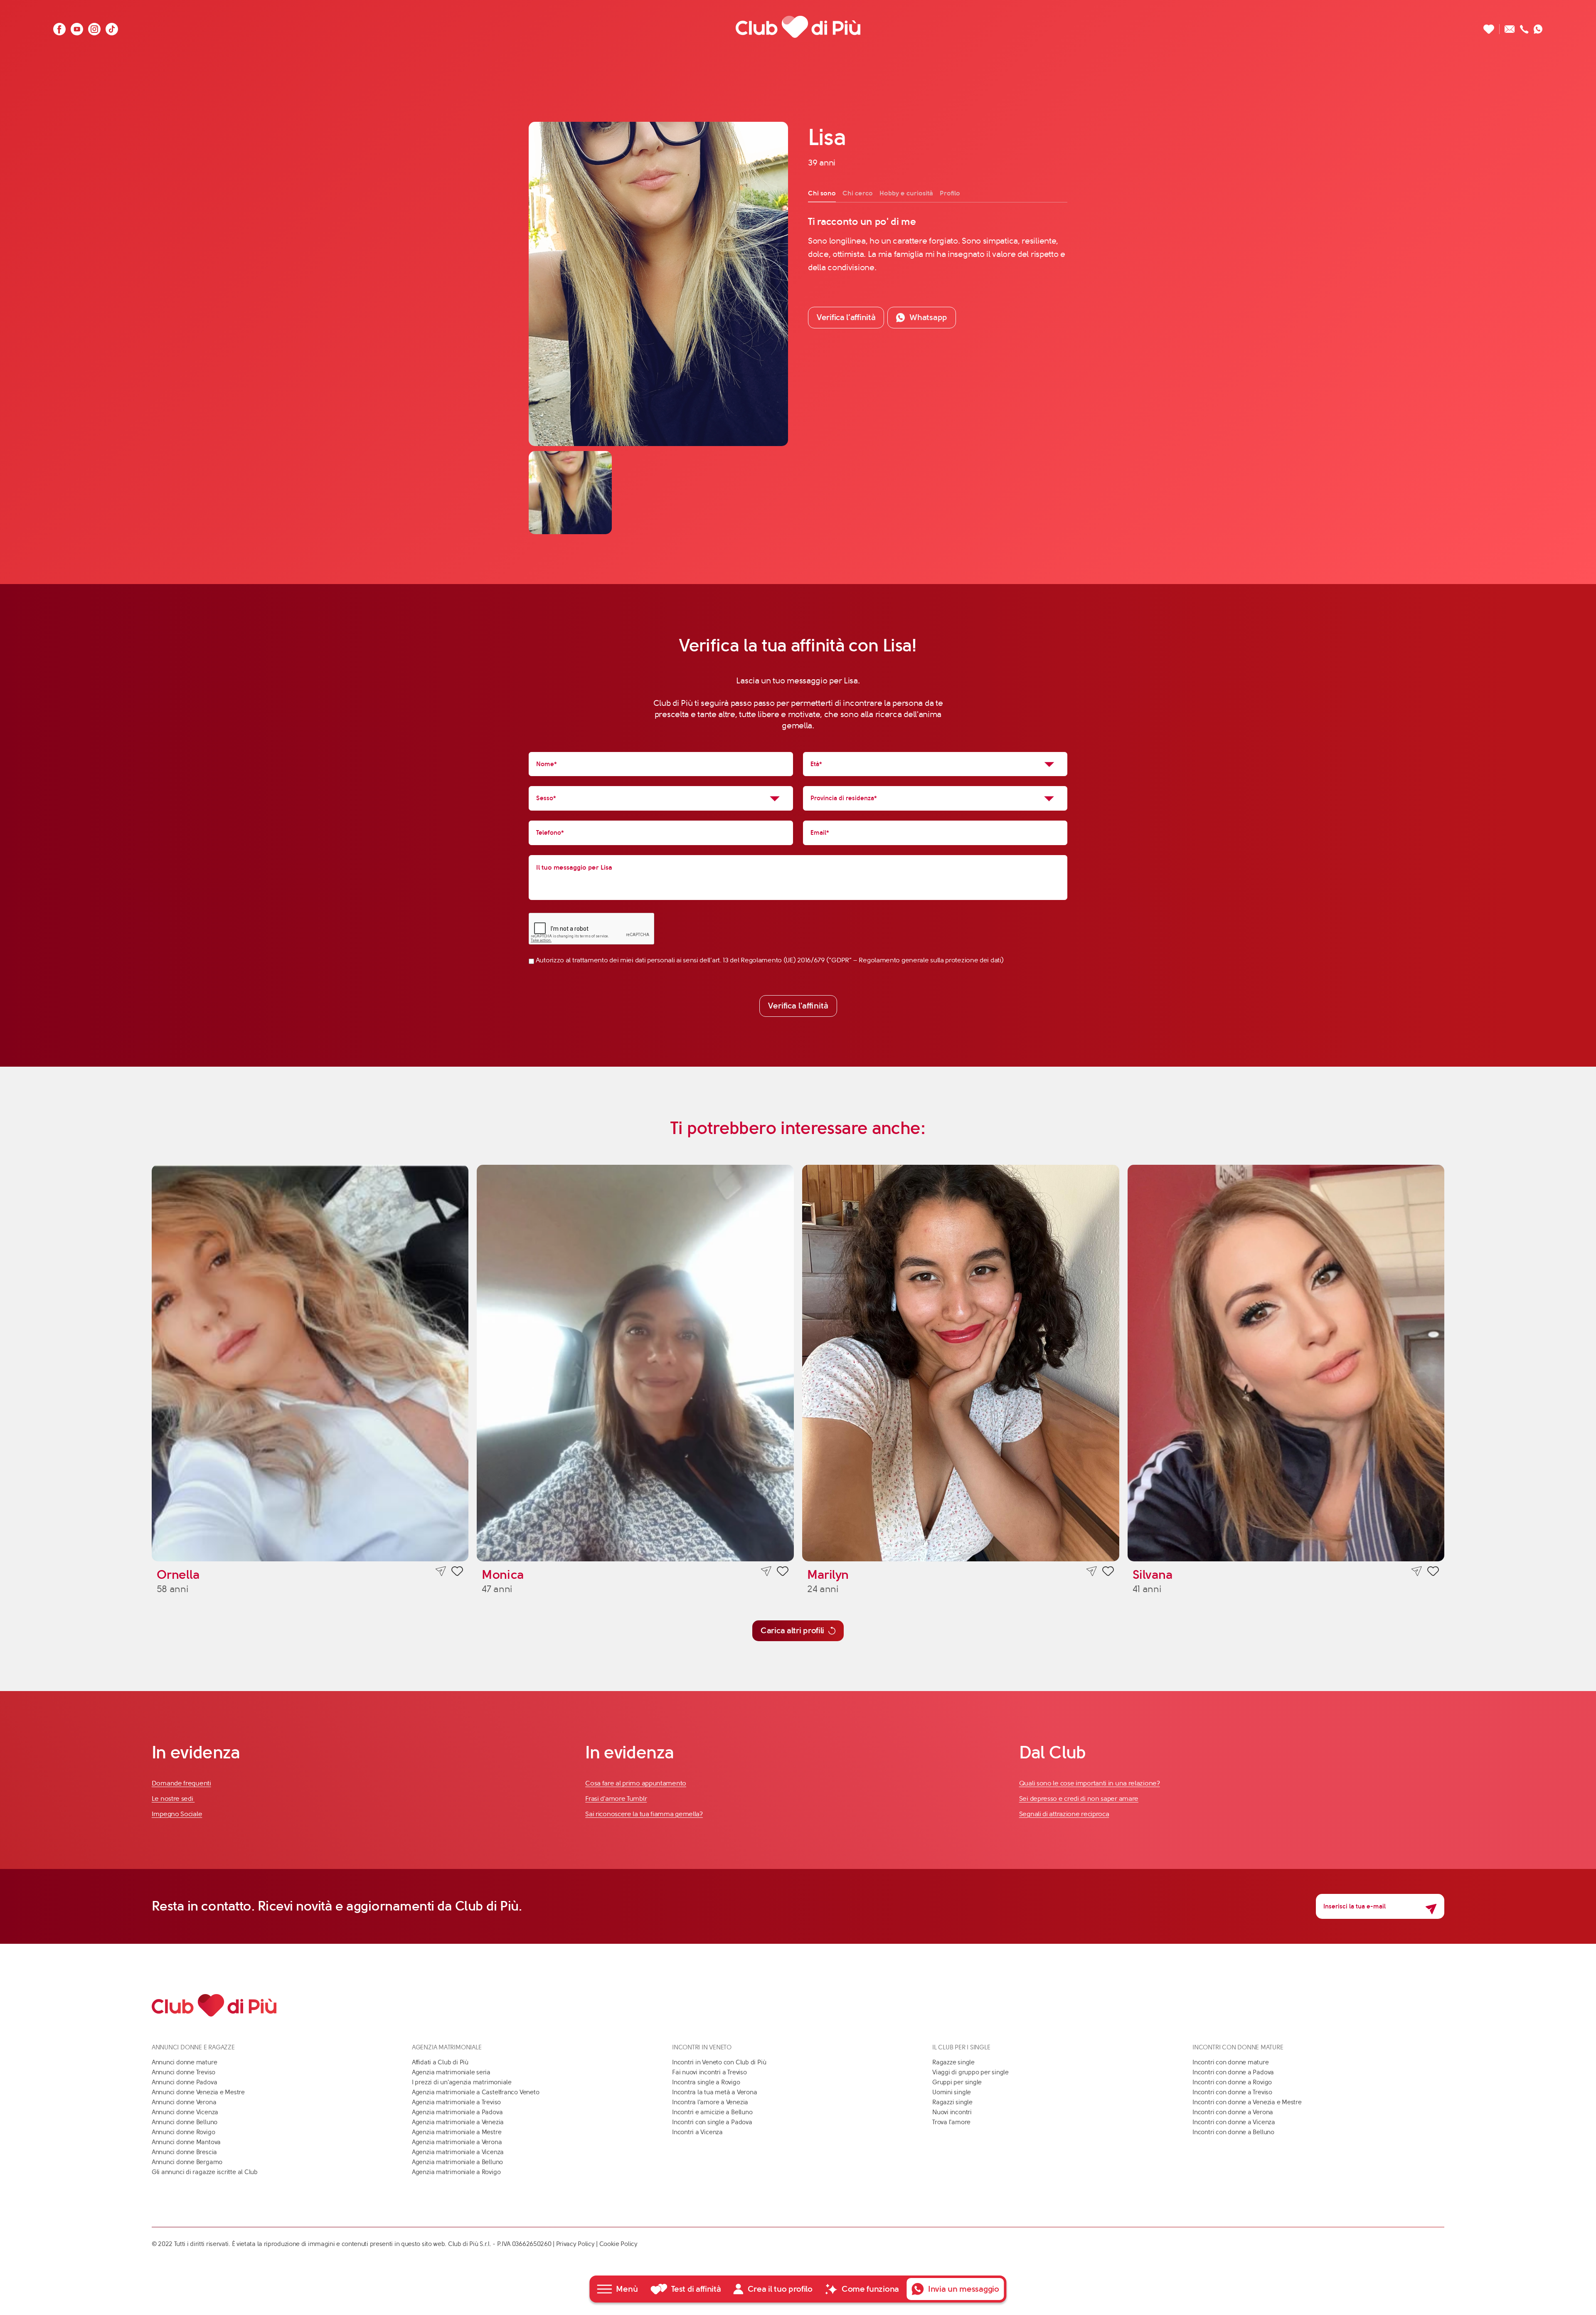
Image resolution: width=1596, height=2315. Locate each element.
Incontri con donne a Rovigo (1232, 2082)
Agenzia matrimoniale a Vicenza (458, 2152)
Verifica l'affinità (798, 1006)
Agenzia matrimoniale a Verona (457, 2142)
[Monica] (635, 1363)
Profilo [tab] (950, 193)
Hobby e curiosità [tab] (906, 193)
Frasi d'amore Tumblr (616, 1799)
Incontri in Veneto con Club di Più (719, 2062)
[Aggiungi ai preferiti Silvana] (1433, 1573)
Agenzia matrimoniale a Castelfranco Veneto (476, 2092)
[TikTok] (112, 27)
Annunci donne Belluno (185, 2122)
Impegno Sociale (177, 1814)
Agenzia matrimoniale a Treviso (456, 2102)
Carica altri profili (792, 1631)
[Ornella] (310, 1363)
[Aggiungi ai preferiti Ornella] (457, 1573)
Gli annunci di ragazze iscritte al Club (205, 2172)
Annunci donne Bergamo (187, 2162)
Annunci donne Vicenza (185, 2112)
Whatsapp (928, 317)
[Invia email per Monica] (766, 1572)
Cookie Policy (618, 2244)
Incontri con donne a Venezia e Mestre (1247, 2102)
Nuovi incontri (952, 2112)
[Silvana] (1286, 1363)
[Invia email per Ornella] (441, 1572)
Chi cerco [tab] (858, 193)
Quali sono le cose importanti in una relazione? (1090, 1783)
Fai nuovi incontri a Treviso (709, 2072)
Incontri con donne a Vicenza (1234, 2122)
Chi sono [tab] (822, 193)
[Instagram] (94, 27)
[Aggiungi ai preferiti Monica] (783, 1573)
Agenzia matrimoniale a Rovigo (456, 2172)
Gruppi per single (957, 2082)
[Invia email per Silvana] (1417, 1572)
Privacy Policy (575, 2244)
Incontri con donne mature (1230, 2062)
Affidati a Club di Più (440, 2062)
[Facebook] (59, 27)
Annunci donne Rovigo (183, 2132)
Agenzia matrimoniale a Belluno (457, 2162)
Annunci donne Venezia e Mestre (198, 2092)
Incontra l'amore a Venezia (710, 2102)
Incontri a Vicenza (697, 2132)
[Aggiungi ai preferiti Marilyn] (1108, 1573)
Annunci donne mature (185, 2062)
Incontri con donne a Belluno (1233, 2132)
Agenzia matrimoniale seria (451, 2072)
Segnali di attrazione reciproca (1064, 1814)
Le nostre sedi (173, 1799)
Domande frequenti (181, 1783)
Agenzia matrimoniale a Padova (457, 2112)
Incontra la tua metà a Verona (714, 2092)
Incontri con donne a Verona (1233, 2112)
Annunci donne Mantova (186, 2142)
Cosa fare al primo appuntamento (636, 1783)
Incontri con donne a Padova (1233, 2072)
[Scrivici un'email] (1510, 27)
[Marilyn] (961, 1363)
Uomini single (952, 2092)
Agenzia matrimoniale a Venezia (458, 2122)
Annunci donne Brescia (184, 2152)
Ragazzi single (952, 2102)
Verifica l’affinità (846, 317)
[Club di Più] (798, 27)
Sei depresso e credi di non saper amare (1079, 1799)
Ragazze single (953, 2062)
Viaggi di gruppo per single (970, 2072)
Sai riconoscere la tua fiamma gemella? (644, 1814)
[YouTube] (77, 27)
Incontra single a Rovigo (706, 2082)
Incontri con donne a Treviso (1232, 2092)
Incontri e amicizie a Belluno (712, 2112)
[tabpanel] (938, 245)
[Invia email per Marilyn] (1092, 1572)
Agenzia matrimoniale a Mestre (457, 2132)
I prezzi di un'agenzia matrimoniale (462, 2082)
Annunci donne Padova (185, 2082)
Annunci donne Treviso (183, 2072)
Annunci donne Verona (184, 2102)
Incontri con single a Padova (712, 2122)
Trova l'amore (951, 2122)
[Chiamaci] (1524, 27)
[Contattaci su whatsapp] (1538, 27)
